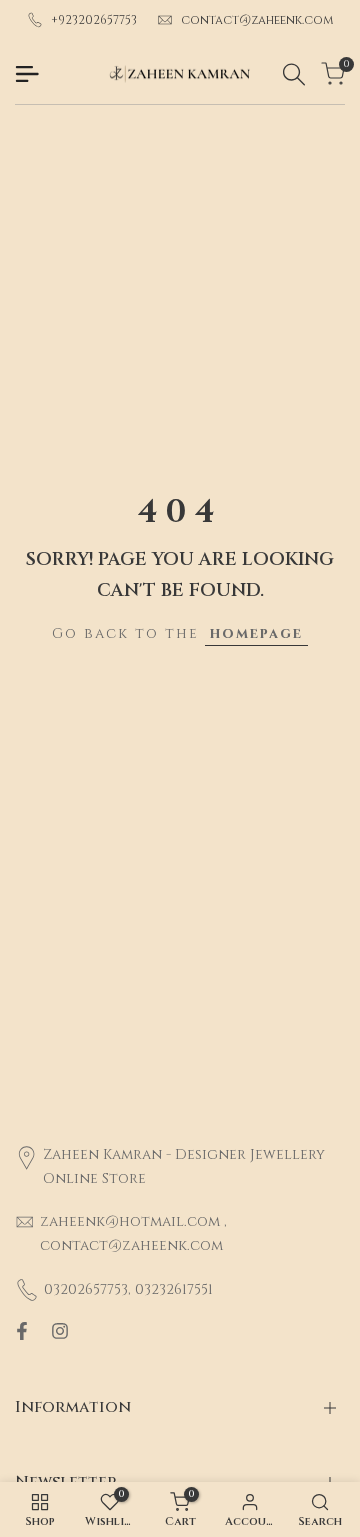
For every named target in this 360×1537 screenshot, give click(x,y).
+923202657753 (94, 20)
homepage (256, 633)
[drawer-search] (294, 74)
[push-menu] (27, 74)
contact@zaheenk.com (257, 20)
